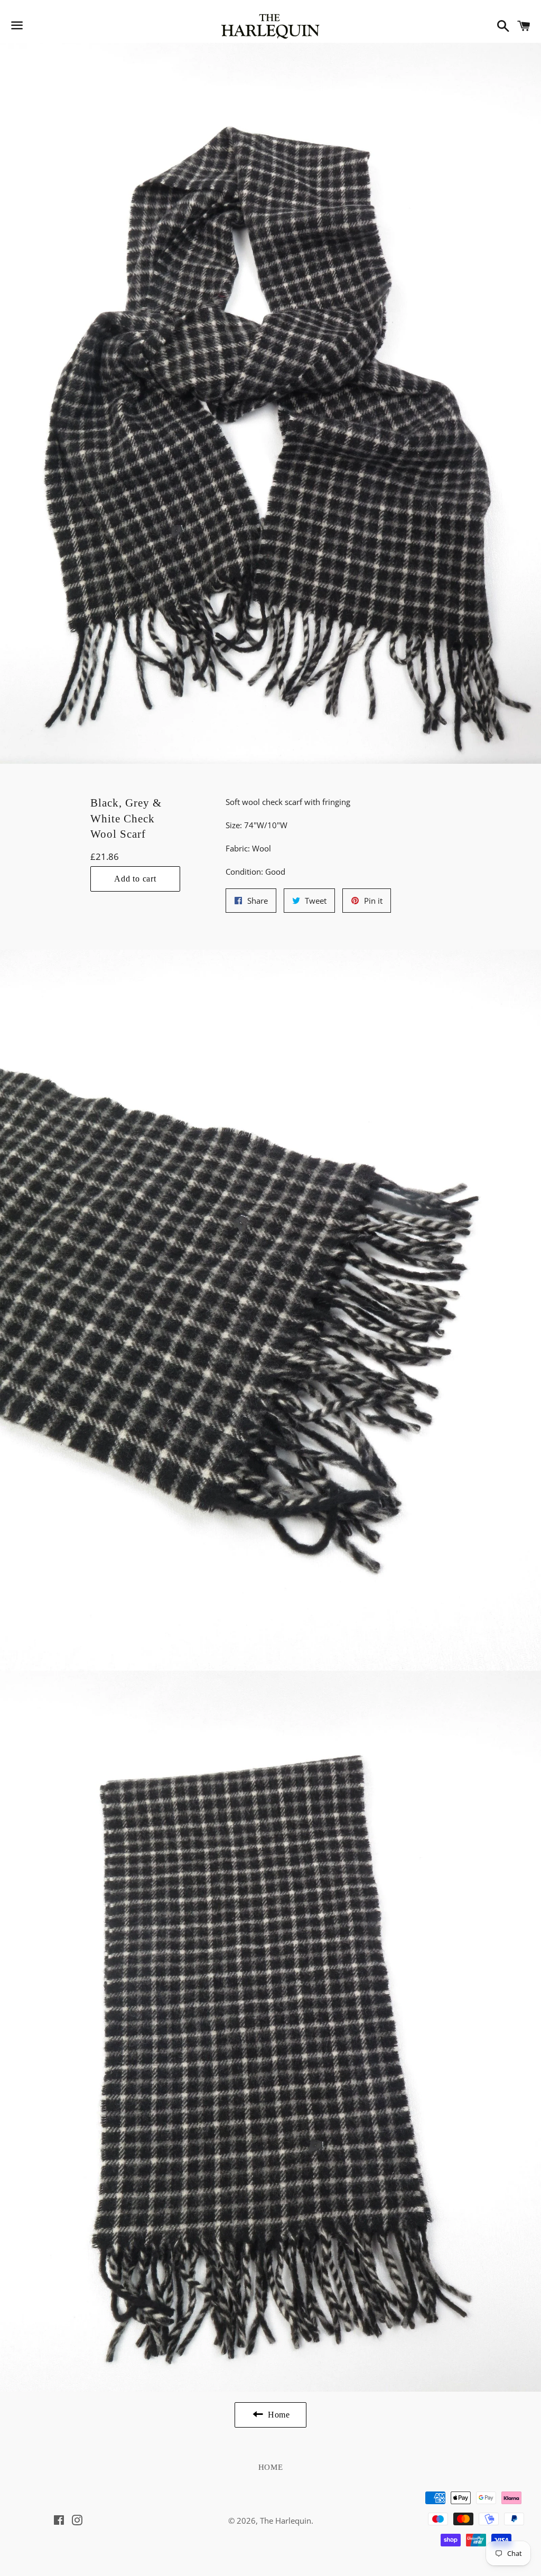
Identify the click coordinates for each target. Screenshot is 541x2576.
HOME (271, 2467)
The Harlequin (286, 2521)
